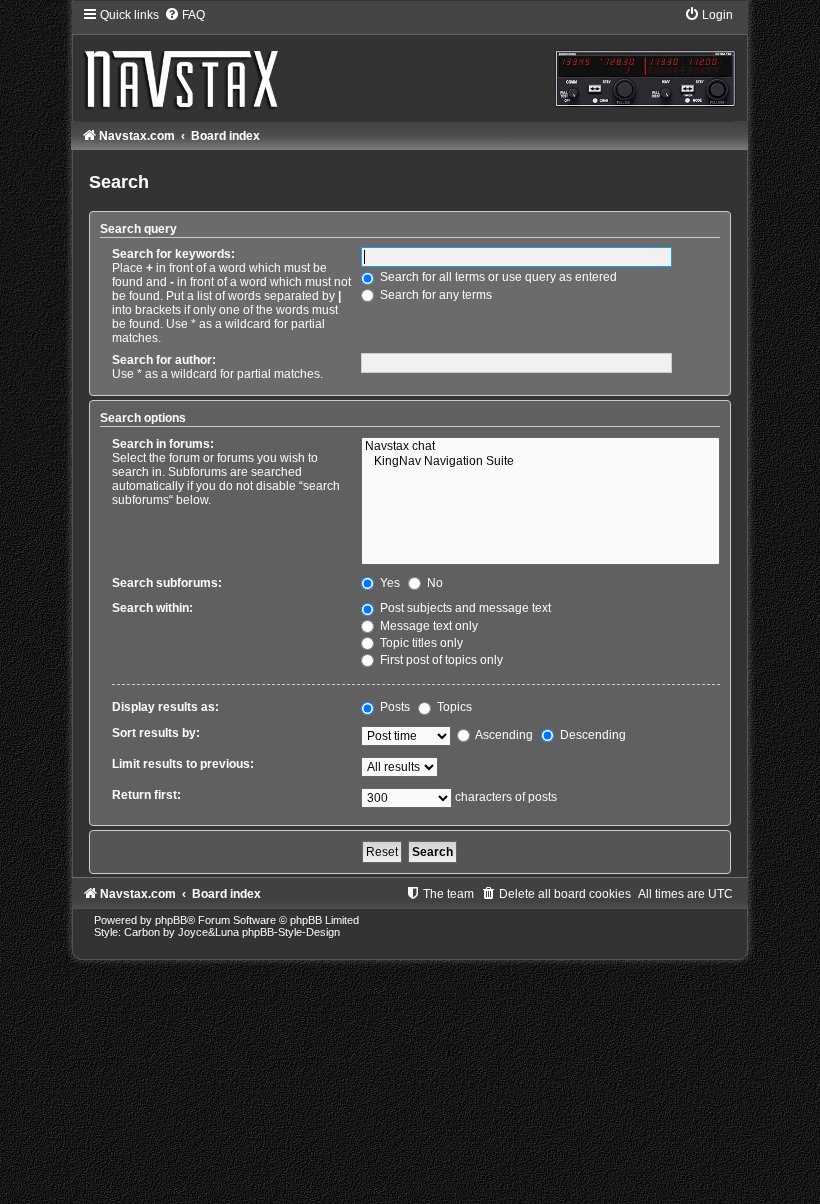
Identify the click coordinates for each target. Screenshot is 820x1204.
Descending (591, 735)
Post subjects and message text (464, 608)
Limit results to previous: (183, 764)
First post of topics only (440, 660)
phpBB (171, 920)
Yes (388, 583)
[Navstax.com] (409, 63)
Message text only (427, 626)
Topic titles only (420, 643)
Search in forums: (163, 444)
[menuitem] (184, 15)
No (433, 583)
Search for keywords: (173, 254)
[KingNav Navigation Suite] (540, 462)
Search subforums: (167, 583)
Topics (453, 707)
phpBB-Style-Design (291, 932)
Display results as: (165, 707)
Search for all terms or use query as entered (497, 277)
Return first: (146, 795)
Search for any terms (434, 295)
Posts (393, 707)
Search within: (152, 608)
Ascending (503, 735)
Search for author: (164, 360)
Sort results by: (156, 733)
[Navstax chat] (540, 447)
